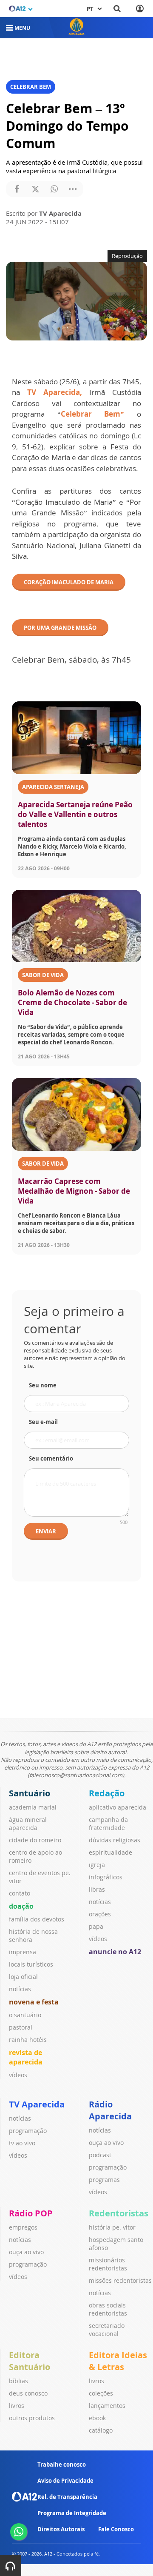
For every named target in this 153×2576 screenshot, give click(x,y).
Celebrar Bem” (93, 414)
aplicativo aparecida (118, 1807)
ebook (97, 2418)
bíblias (18, 2381)
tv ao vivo (22, 2143)
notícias (20, 1989)
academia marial (33, 1807)
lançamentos (107, 2406)
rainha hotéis (28, 2040)
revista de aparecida (26, 2057)
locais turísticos (31, 1964)
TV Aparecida (37, 2104)
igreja (97, 1865)
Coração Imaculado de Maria (69, 582)
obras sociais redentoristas (108, 2309)
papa (96, 1926)
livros (17, 2406)
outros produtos (32, 2418)
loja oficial (23, 1977)
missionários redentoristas (108, 2264)
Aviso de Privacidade (65, 2481)
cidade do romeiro (35, 1840)
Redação (107, 1793)
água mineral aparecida (28, 1824)
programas (104, 2180)
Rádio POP (31, 2213)
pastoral (21, 2027)
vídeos (18, 2075)
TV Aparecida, (55, 392)
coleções (101, 2393)
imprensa (23, 1952)
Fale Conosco (116, 2529)
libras (97, 1889)
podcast (100, 2155)
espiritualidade (110, 1852)
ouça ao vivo (106, 2143)
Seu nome (43, 1385)
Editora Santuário (30, 2361)
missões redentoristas (120, 2280)
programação (28, 2131)
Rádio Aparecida (110, 2110)
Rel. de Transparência (67, 2497)
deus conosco (28, 2393)
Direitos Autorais (61, 2529)
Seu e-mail (43, 1422)
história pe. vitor (112, 2227)
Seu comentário (51, 1458)
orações (100, 1914)
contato (20, 1893)
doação (21, 1906)
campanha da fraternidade (108, 1824)
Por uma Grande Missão (60, 628)
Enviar (46, 1531)
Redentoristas (119, 2213)
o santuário (25, 2015)
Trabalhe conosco (62, 2464)
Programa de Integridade (72, 2513)
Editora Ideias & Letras (118, 2361)
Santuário (30, 1793)
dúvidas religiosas (115, 1840)
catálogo (101, 2430)
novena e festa (34, 2002)
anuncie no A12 (115, 1952)
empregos (23, 2227)
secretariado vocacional (107, 2330)
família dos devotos (37, 1919)
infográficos (106, 1877)
